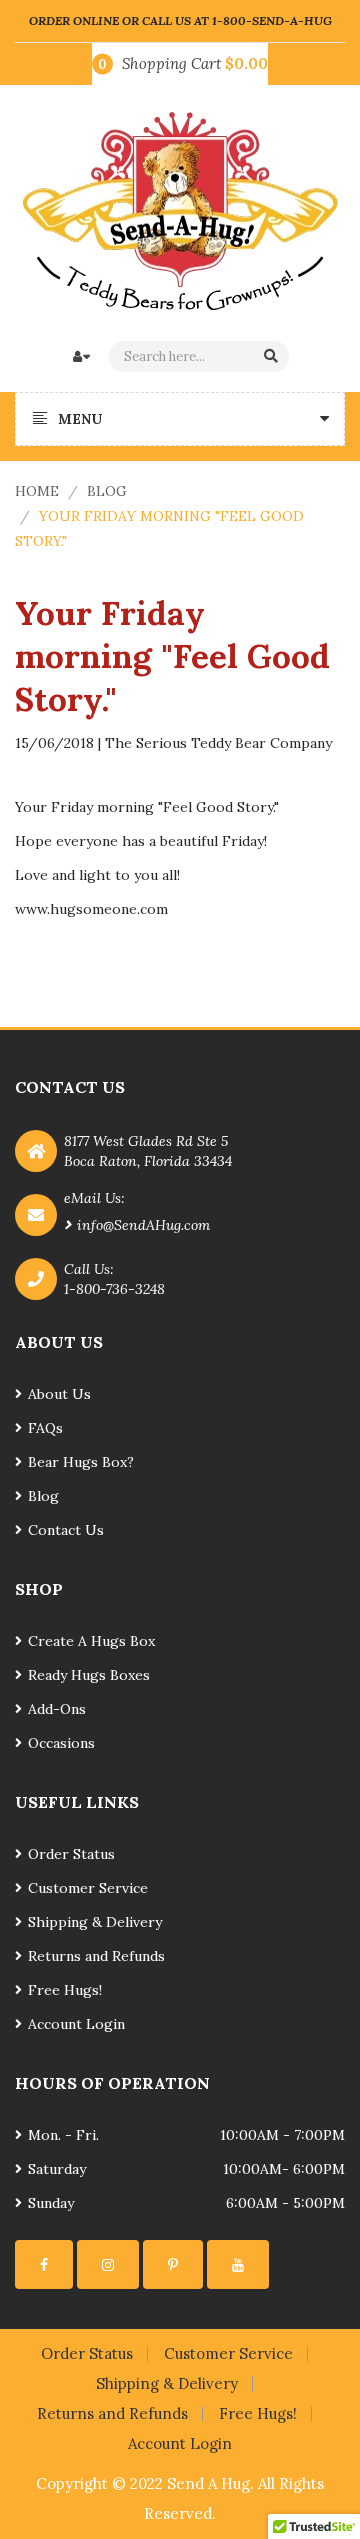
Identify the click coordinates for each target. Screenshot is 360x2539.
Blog (107, 491)
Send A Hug (208, 2483)
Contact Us (66, 1530)
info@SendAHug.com (143, 1225)
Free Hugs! (65, 1990)
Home (37, 491)
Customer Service (88, 1888)
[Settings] (44, 2264)
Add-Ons (57, 1709)
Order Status (71, 1854)
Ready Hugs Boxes (89, 1675)
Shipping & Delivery (95, 1922)
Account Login (76, 2024)
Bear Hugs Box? (81, 1462)
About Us (59, 1394)
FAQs (45, 1428)
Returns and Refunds (96, 1956)
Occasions (61, 1743)
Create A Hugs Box (91, 1641)
